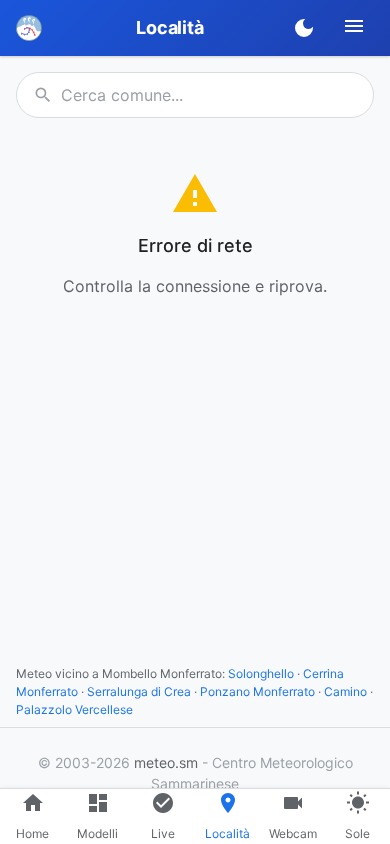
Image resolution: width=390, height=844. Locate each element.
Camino (345, 691)
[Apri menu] (354, 26)
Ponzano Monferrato (257, 691)
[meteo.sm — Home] (29, 28)
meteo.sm (166, 762)
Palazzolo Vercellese (74, 709)
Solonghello (261, 673)
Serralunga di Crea (139, 691)
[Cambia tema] (304, 28)
